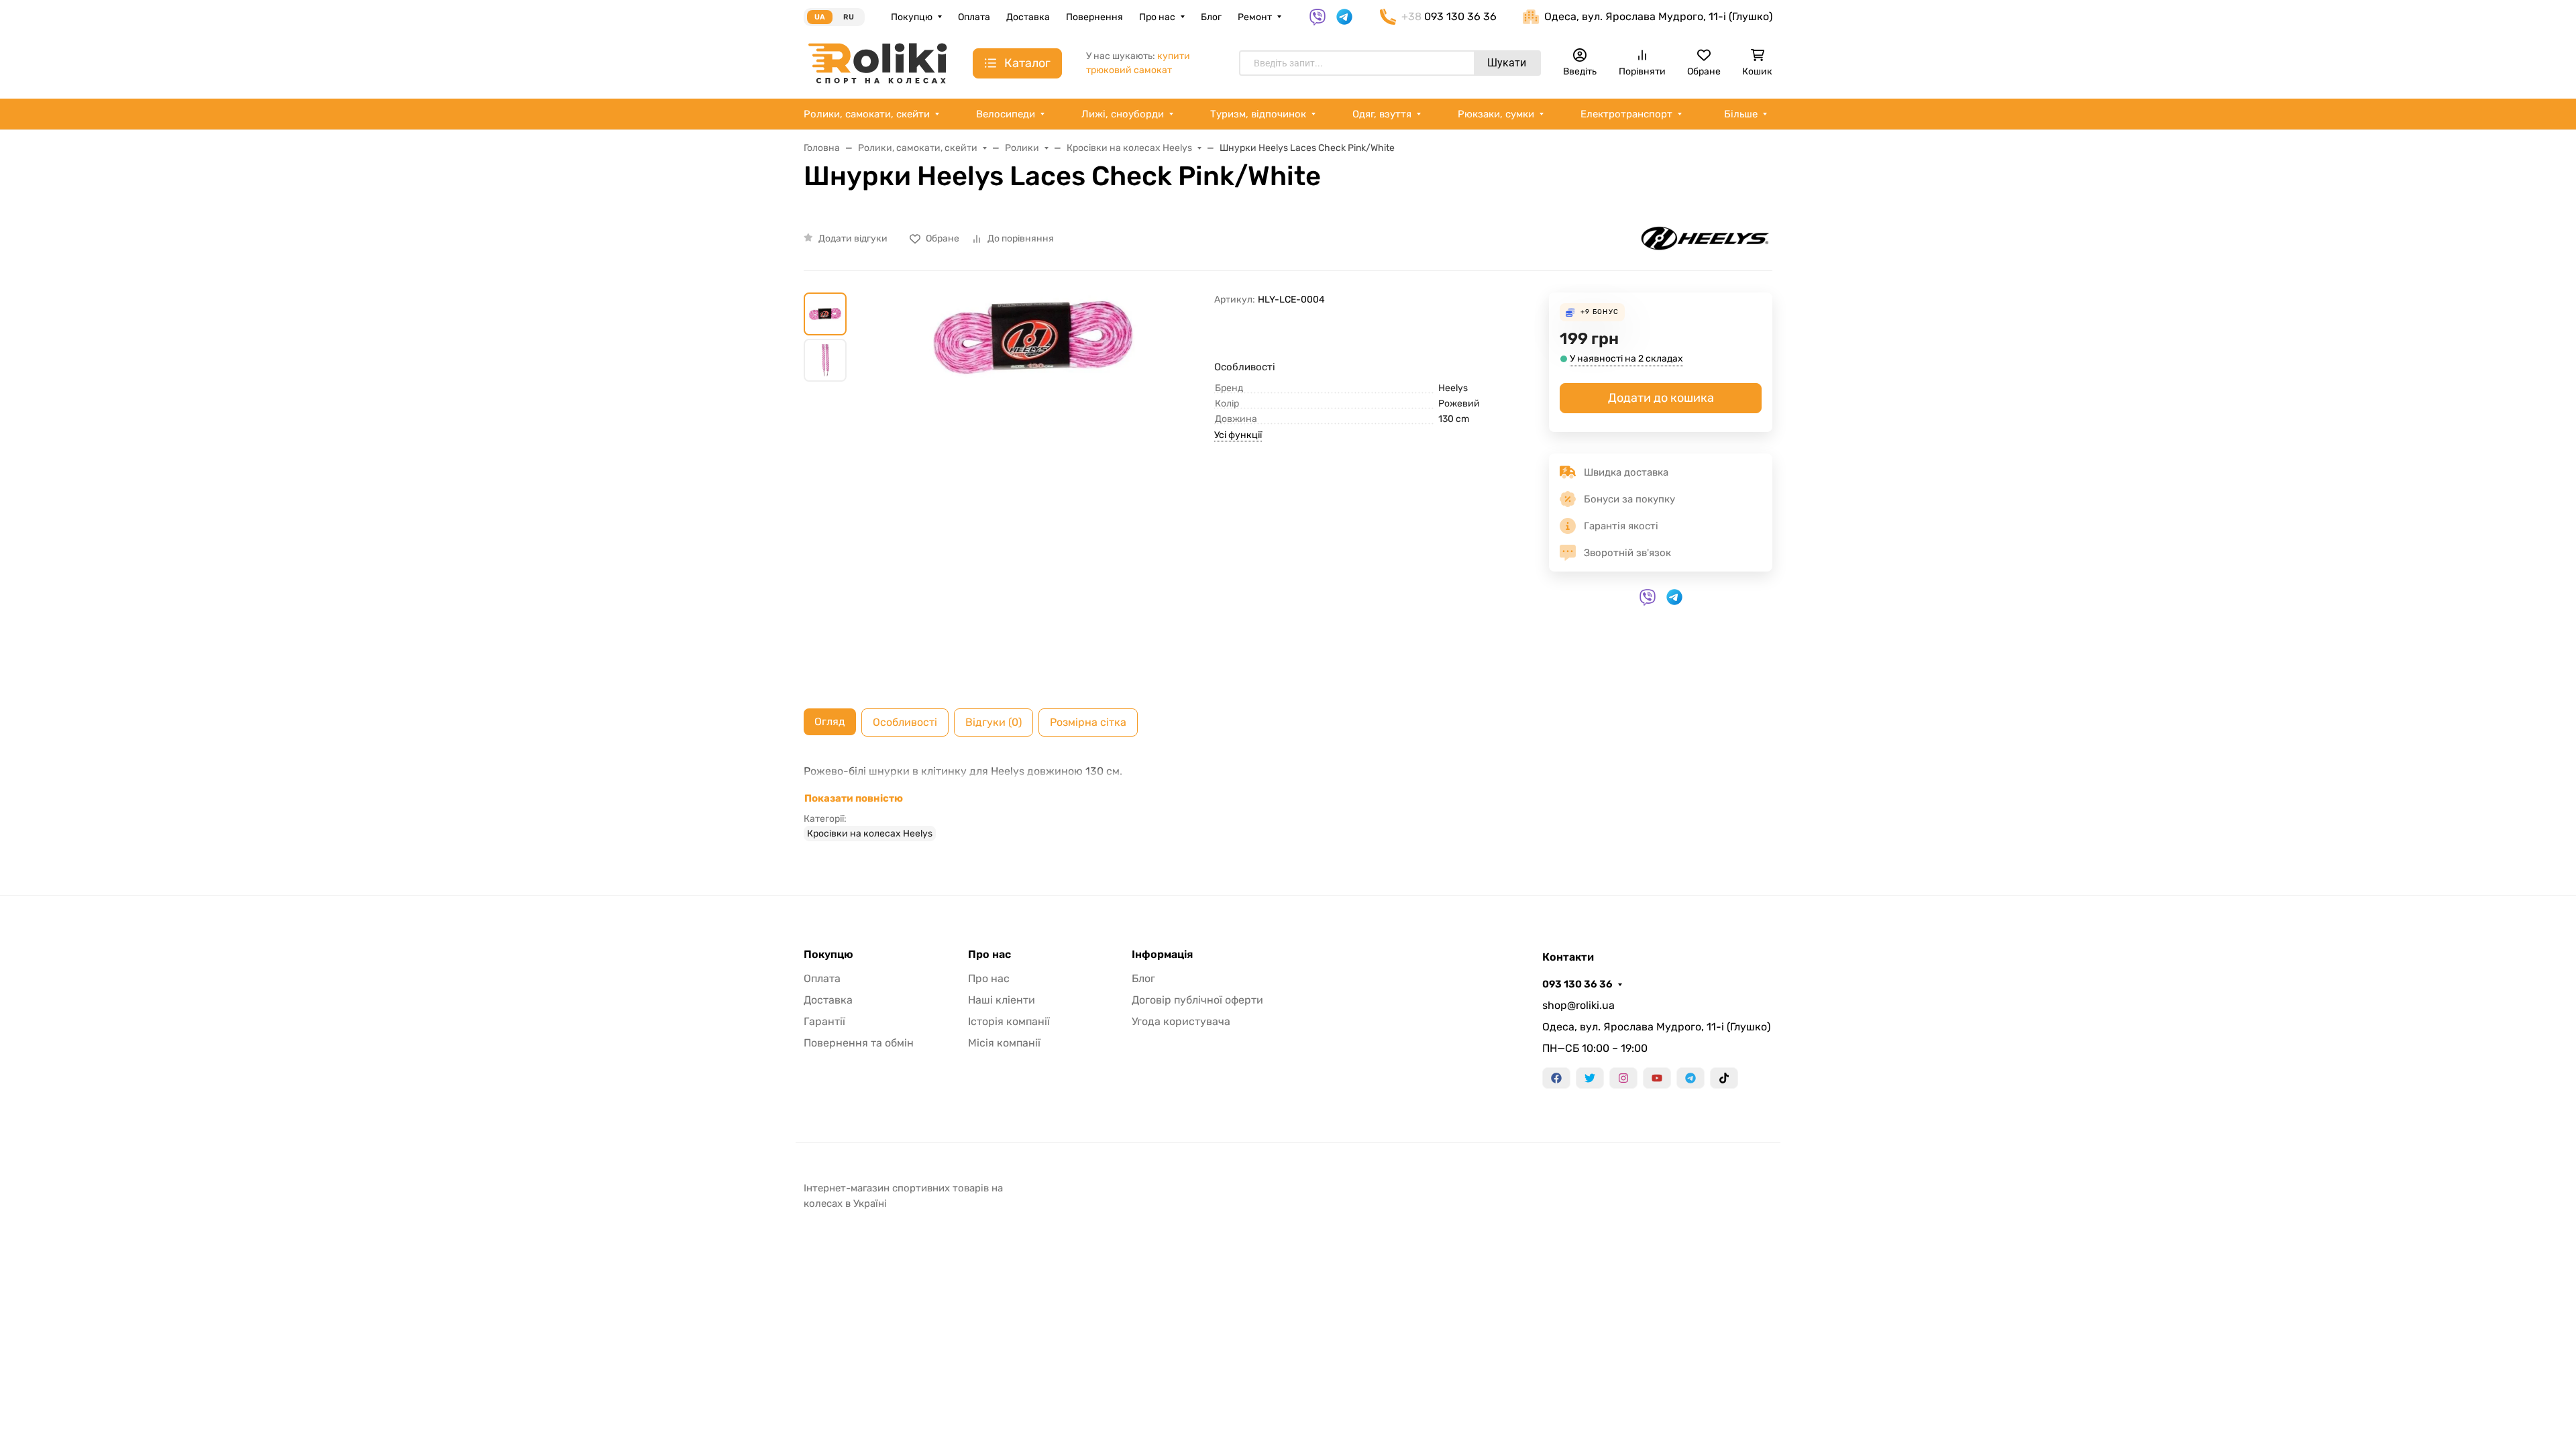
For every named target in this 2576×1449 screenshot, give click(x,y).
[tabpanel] (1288, 802)
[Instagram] (1623, 1078)
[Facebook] (1556, 1078)
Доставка (1028, 17)
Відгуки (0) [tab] (994, 722)
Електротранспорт (1626, 114)
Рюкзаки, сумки (1496, 114)
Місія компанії (1004, 1043)
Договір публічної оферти (1197, 1000)
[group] (1033, 490)
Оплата (974, 17)
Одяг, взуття (1382, 114)
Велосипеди (1006, 114)
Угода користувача (1181, 1021)
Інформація (1162, 955)
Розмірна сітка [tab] (1088, 722)
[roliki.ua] (877, 63)
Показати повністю (854, 798)
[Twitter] (1590, 1078)
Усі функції (1238, 435)
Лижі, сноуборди (1123, 114)
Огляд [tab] (830, 721)
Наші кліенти (1002, 1000)
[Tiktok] (1724, 1078)
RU (849, 17)
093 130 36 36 (1577, 984)
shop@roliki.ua (1578, 1005)
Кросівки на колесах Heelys (870, 834)
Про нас (1157, 17)
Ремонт (1255, 17)
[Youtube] (1657, 1078)
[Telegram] (1690, 1078)
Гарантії (824, 1021)
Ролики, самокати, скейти (867, 114)
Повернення (1094, 17)
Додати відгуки (853, 238)
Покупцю (912, 17)
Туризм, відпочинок (1258, 114)
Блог (1211, 17)
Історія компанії (1009, 1021)
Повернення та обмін (859, 1043)
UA (820, 17)
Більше (1741, 114)
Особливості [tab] (905, 722)
